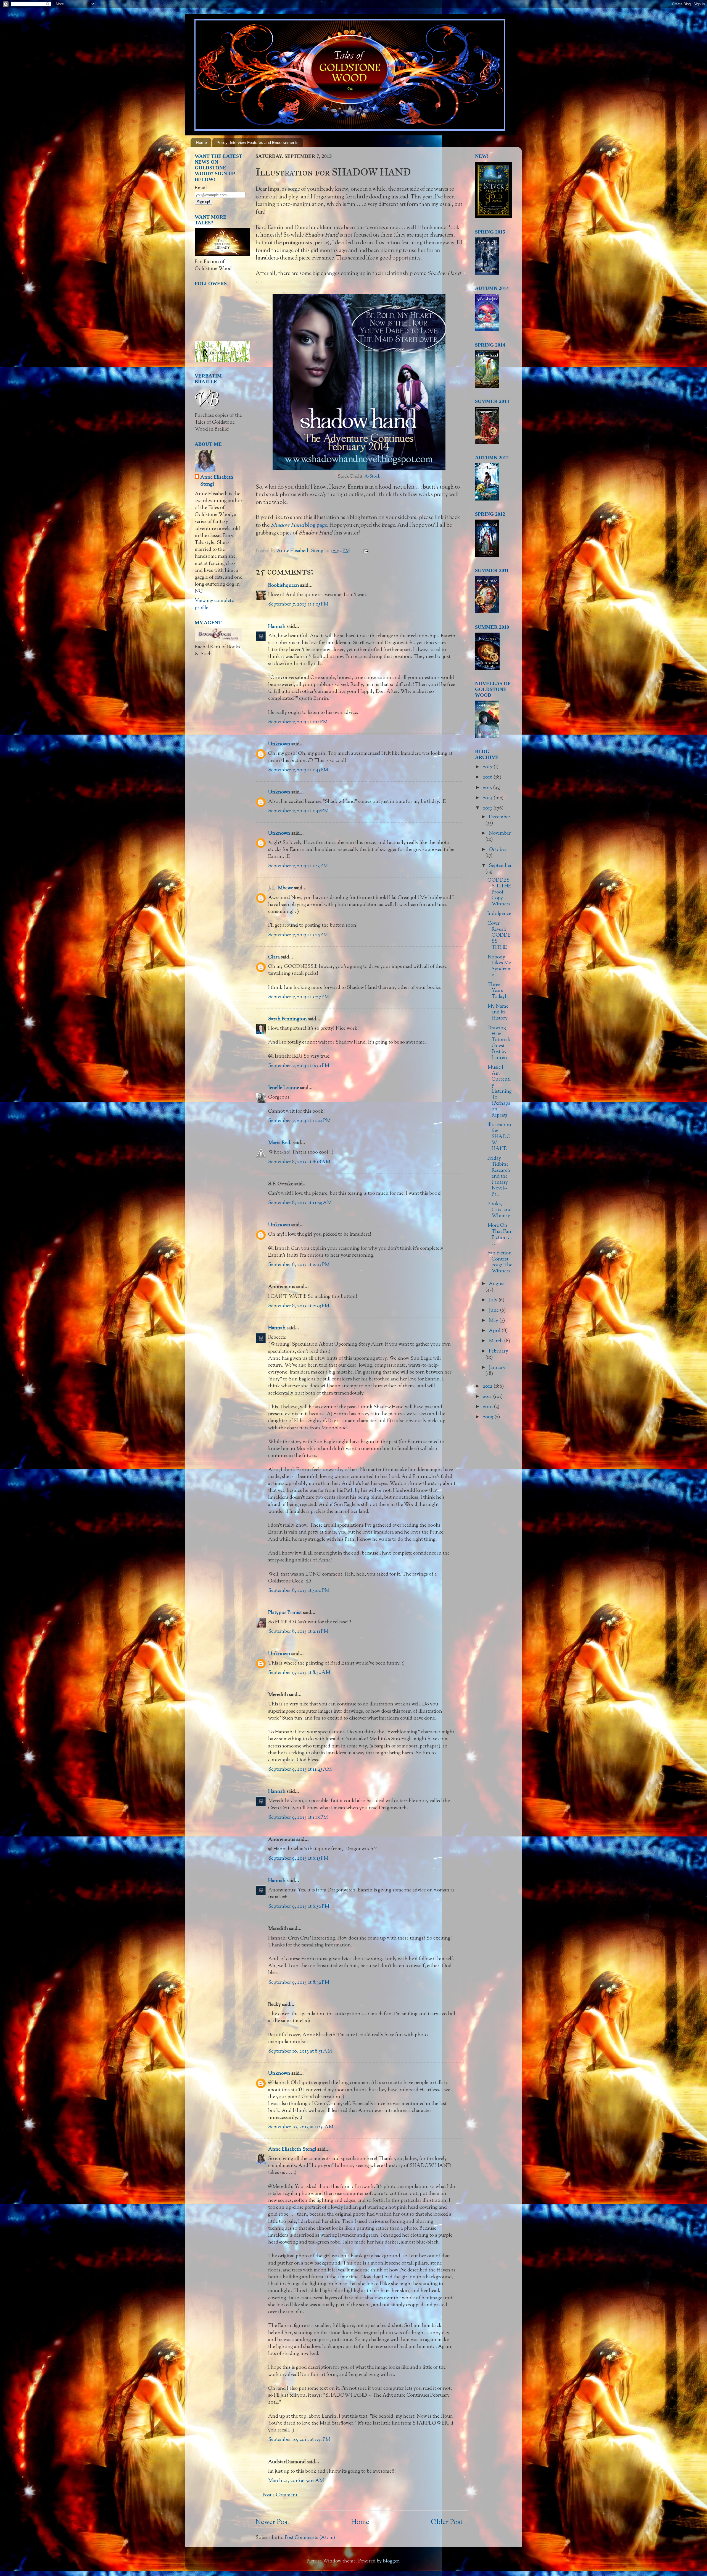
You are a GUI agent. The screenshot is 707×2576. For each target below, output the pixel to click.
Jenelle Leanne (284, 1088)
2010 (488, 1407)
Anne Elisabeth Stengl (292, 2150)
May (494, 1321)
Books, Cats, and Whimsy (500, 1210)
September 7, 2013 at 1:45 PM (298, 770)
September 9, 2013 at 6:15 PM (298, 1859)
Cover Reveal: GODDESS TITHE (499, 935)
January (497, 1368)
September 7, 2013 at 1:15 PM (298, 722)
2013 (488, 808)
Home (201, 142)
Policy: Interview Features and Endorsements (258, 142)
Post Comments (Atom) (310, 2538)
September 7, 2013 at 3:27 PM (299, 997)
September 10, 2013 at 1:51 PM (299, 2440)
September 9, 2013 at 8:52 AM (299, 1673)
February (498, 1351)
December (500, 817)
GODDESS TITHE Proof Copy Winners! (500, 892)
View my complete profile (214, 604)
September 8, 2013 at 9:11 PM (298, 1632)
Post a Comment (280, 2495)
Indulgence (499, 914)
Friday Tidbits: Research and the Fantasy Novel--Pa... (499, 1176)
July (494, 1300)
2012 (488, 1387)
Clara (274, 957)
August (497, 1284)
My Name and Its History (498, 1012)
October (498, 850)
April (495, 1331)
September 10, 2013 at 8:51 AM (300, 2051)
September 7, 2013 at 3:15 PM (298, 935)
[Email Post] (365, 551)
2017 (488, 767)
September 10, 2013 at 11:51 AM (301, 2127)
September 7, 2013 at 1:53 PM (298, 866)
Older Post (447, 2522)
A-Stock (372, 477)
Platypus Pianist (285, 1613)
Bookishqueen (284, 586)
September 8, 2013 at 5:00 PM (299, 1591)
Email (201, 188)
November (500, 834)
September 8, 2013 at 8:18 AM (299, 1162)
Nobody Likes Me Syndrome (500, 966)
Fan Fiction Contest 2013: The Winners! (500, 1262)
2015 (488, 788)
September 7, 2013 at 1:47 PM (298, 811)
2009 (489, 1417)
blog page (299, 525)
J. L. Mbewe (281, 888)
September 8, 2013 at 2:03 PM (299, 1265)
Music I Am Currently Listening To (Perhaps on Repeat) (500, 1092)
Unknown (279, 744)
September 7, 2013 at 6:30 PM (299, 1066)
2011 (488, 1397)
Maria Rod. (280, 1143)
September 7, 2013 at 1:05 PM (298, 604)
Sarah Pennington (287, 1019)
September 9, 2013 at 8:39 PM (299, 1983)
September (500, 866)
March (496, 1341)
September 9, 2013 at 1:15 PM (298, 1818)
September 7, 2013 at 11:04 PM (299, 1121)
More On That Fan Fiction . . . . (500, 1235)
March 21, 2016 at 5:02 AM (296, 2481)
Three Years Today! (497, 991)
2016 (488, 777)
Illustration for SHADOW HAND (499, 1137)
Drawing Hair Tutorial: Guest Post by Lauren (499, 1043)
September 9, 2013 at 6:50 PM (299, 1907)
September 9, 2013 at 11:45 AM (300, 1770)
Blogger (391, 2561)
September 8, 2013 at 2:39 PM (299, 1306)
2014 (488, 798)
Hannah (277, 627)
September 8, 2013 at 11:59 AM (300, 1203)
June (494, 1311)
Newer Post (272, 2522)
